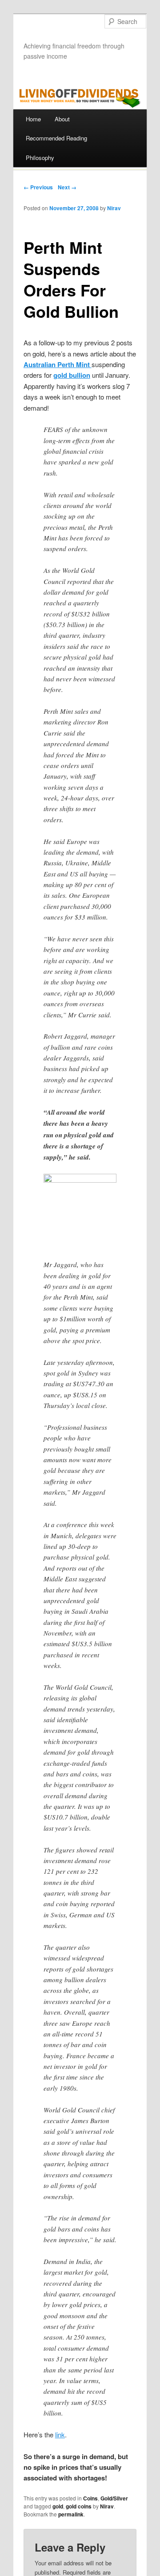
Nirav (114, 208)
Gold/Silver (114, 2498)
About (62, 119)
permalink (71, 2514)
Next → (67, 187)
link (60, 2434)
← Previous (38, 187)
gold (58, 2506)
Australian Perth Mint (58, 364)
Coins (90, 2498)
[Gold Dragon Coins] (80, 1211)
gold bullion (72, 375)
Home (33, 119)
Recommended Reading (56, 138)
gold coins (79, 2506)
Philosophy (40, 158)
